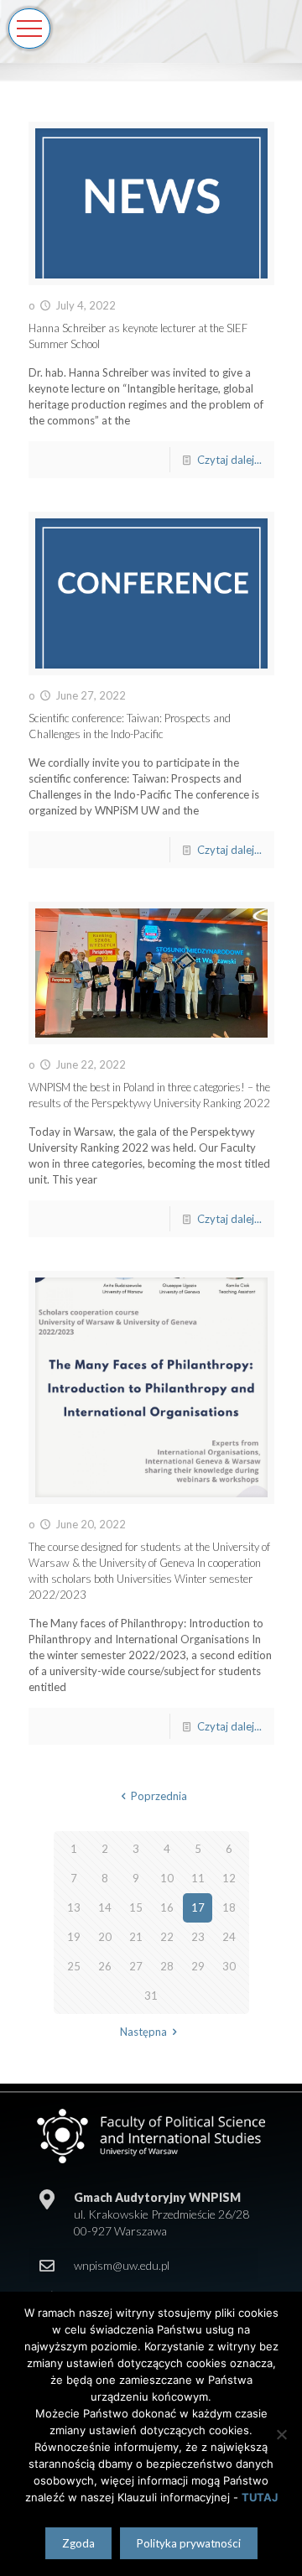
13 (74, 1907)
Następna (143, 2032)
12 (229, 1878)
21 (136, 1937)
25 (74, 1966)
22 (167, 1937)
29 (198, 1966)
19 (74, 1937)
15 (136, 1907)
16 (167, 1907)
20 (105, 1937)
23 (198, 1937)
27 (136, 1966)
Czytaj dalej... (229, 460)
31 (151, 1996)
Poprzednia (159, 1796)
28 (167, 1966)
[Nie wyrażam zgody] (281, 2434)
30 (229, 1966)
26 (105, 1966)
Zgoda (78, 2543)
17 (198, 1907)
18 (229, 1907)
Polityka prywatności (189, 2543)
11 (198, 1878)
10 (167, 1878)
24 (229, 1937)
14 (105, 1907)
